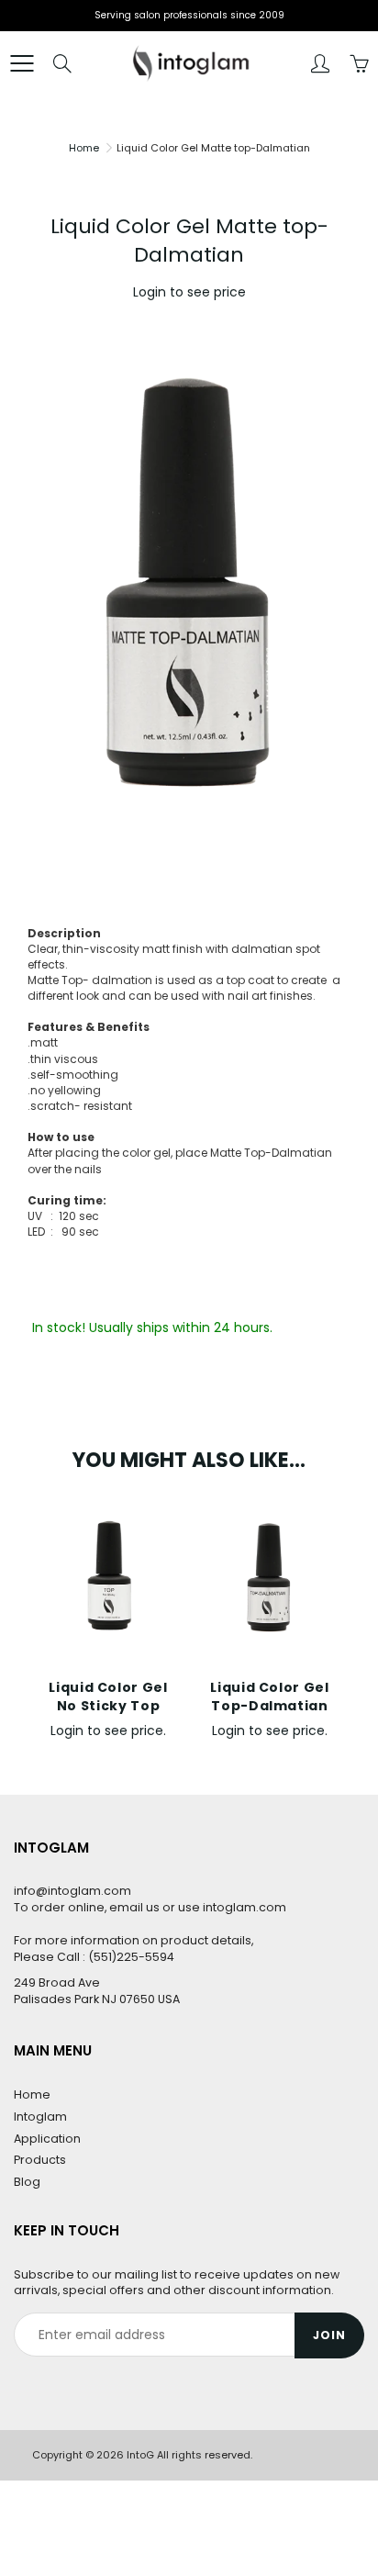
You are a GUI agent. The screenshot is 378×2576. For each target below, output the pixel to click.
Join (329, 2335)
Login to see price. (108, 1730)
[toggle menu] (22, 63)
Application (47, 2139)
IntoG (140, 2455)
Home (84, 148)
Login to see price (189, 292)
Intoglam (40, 2117)
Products (40, 2160)
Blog (27, 2182)
